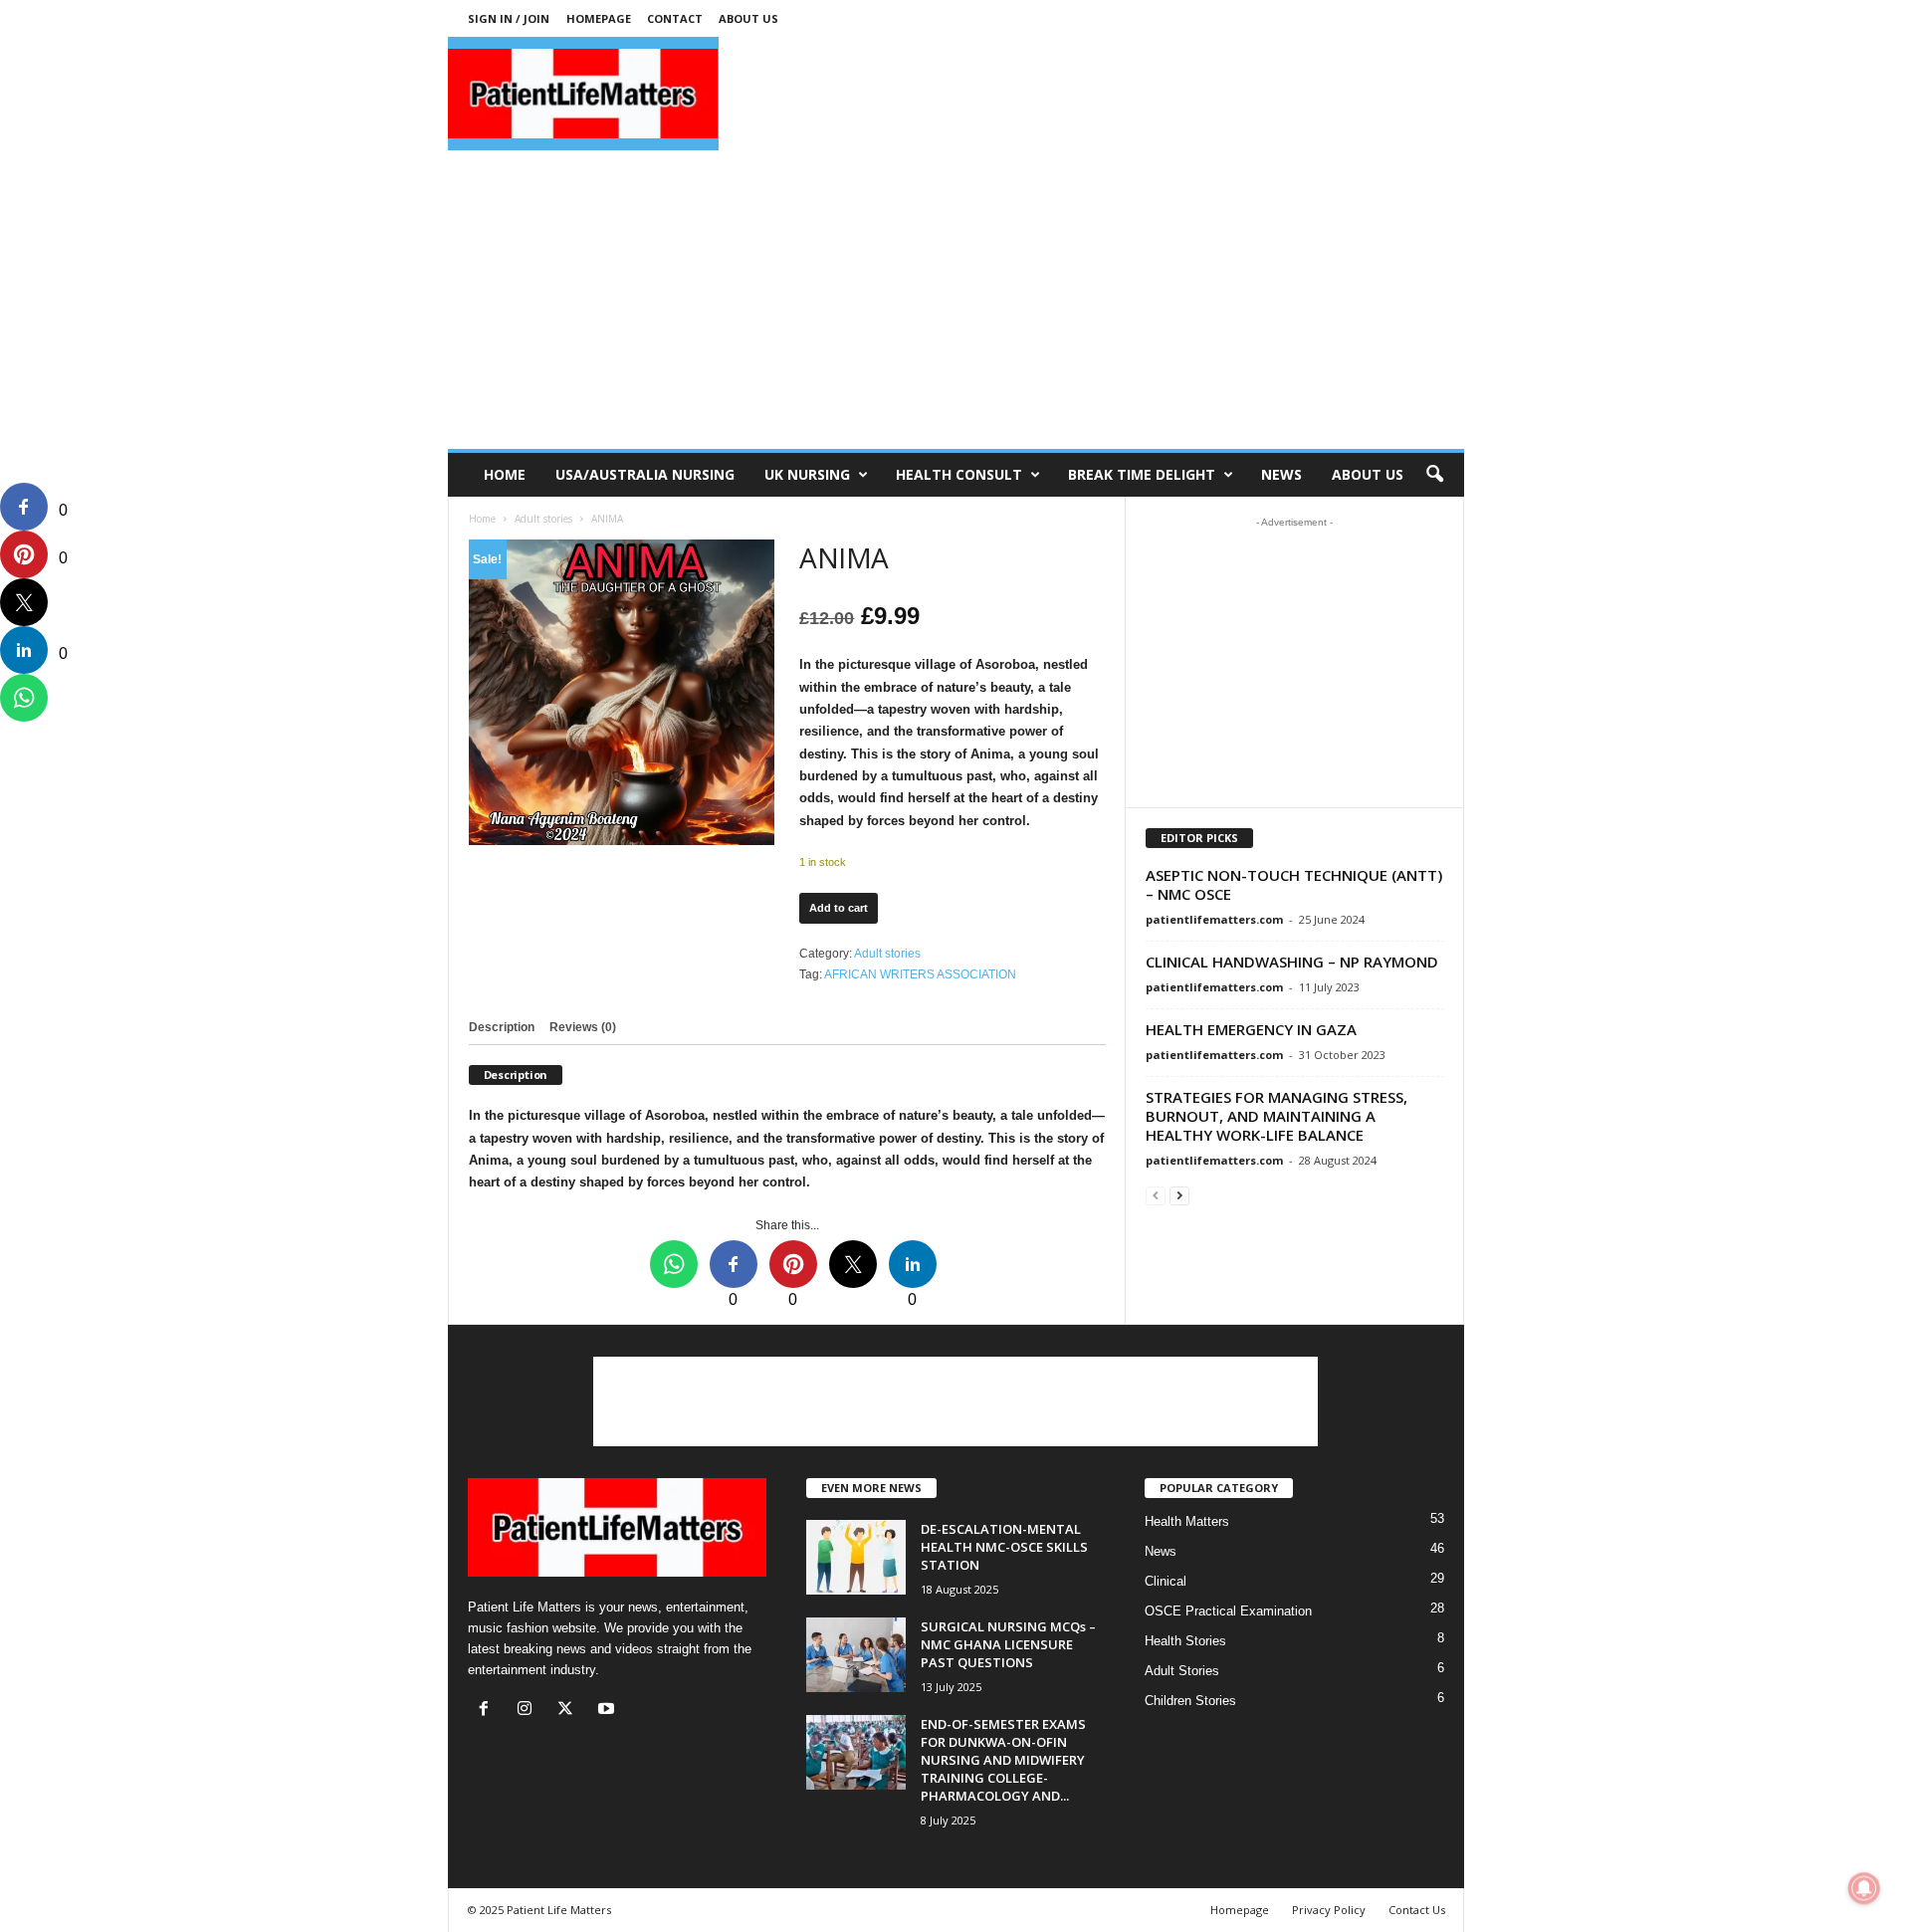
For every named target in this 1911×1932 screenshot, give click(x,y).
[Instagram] (529, 1711)
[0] (24, 507)
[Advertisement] (1093, 94)
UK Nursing (807, 474)
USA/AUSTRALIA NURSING (645, 474)
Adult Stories (1182, 1671)
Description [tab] (502, 1027)
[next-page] (1179, 1195)
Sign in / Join (509, 18)
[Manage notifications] (1864, 1888)
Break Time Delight (1142, 474)
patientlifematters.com (1214, 919)
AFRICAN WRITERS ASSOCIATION (920, 974)
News (1281, 474)
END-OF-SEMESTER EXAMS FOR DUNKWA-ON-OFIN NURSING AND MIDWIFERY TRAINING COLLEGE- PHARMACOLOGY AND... (1003, 1760)
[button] (1434, 475)
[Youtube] (609, 1711)
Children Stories (1190, 1701)
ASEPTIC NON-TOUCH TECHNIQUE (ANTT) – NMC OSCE (1294, 884)
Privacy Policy (1329, 1910)
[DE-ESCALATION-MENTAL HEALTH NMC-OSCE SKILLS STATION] (856, 1557)
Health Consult (959, 474)
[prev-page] (1156, 1195)
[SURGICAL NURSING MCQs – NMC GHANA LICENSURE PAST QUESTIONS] (856, 1655)
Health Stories (1185, 1641)
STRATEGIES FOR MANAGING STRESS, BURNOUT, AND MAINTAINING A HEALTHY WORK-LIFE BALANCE (1276, 1116)
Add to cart (839, 908)
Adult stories (543, 519)
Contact (675, 18)
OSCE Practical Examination (1228, 1611)
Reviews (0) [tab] (583, 1027)
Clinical (1166, 1581)
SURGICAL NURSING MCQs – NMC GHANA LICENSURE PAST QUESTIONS (1008, 1644)
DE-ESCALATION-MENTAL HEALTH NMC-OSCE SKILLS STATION (1004, 1547)
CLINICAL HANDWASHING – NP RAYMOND (1292, 962)
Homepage (599, 18)
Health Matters (1187, 1521)
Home (505, 474)
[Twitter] (570, 1711)
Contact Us (1417, 1910)
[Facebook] (488, 1711)
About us (748, 18)
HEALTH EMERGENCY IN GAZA (1251, 1029)
